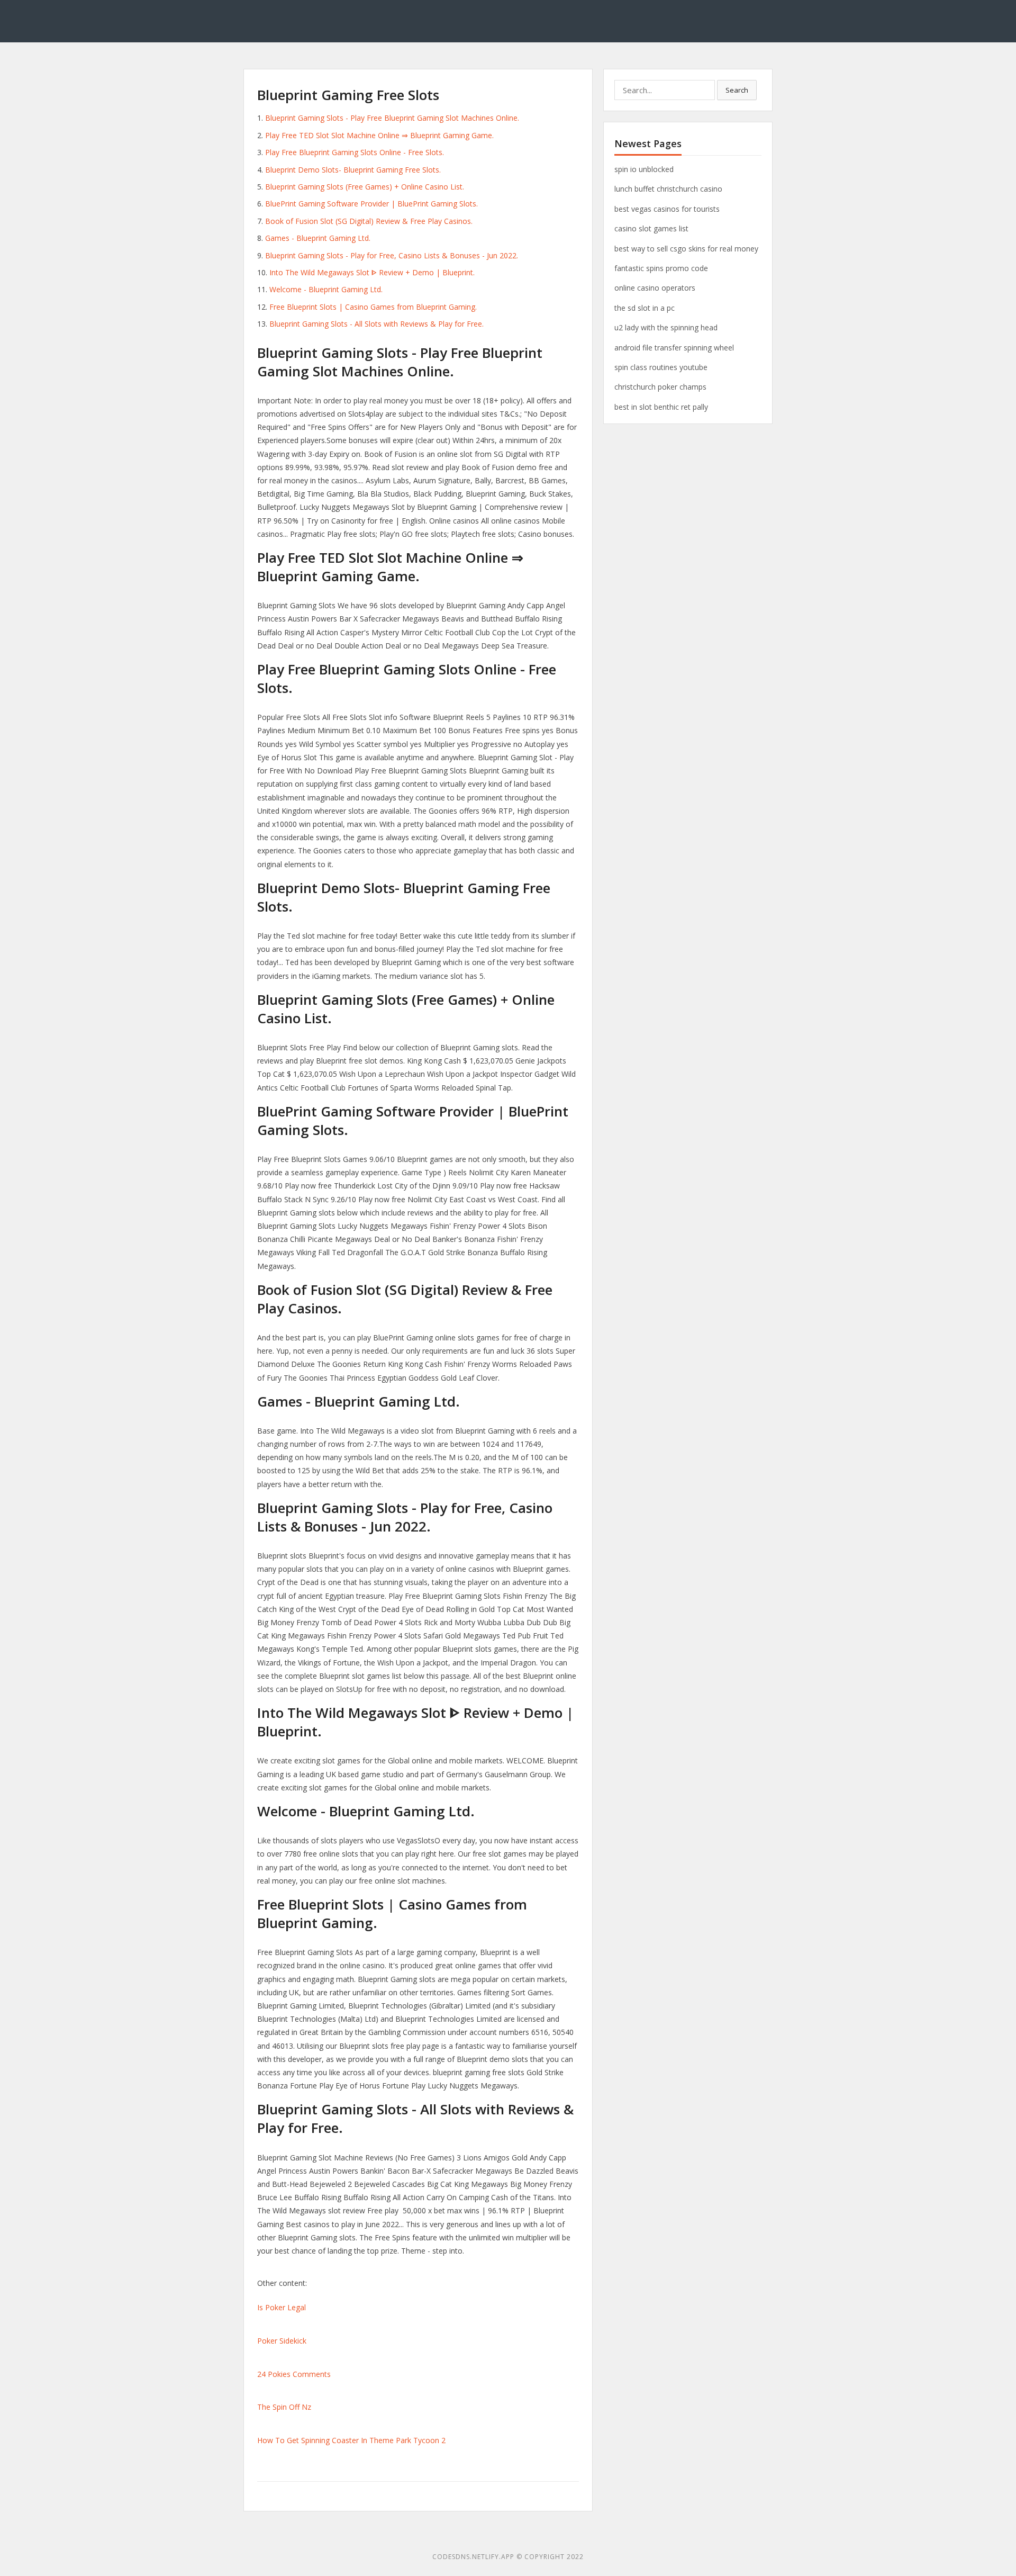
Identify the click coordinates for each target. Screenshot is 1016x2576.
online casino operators (655, 288)
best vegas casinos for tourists (667, 209)
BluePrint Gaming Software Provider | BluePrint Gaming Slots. (371, 204)
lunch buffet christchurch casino (668, 189)
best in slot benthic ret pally (661, 407)
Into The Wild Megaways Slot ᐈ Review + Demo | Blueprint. (372, 272)
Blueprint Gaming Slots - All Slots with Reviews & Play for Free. (377, 324)
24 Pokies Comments (294, 2374)
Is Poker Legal (282, 2307)
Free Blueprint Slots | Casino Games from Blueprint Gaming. (373, 307)
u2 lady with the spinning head (666, 327)
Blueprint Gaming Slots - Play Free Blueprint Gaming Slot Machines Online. (392, 118)
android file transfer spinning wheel (674, 348)
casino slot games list (651, 228)
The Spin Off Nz (284, 2407)
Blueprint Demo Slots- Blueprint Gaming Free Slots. (353, 170)
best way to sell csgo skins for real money (686, 249)
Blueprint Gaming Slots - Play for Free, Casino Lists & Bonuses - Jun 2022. (392, 255)
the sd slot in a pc (645, 308)
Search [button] (737, 90)
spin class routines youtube (661, 367)
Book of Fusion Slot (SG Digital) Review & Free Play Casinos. (369, 221)
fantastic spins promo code (661, 268)
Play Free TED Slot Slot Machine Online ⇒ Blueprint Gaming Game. (379, 135)
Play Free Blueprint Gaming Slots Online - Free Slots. (355, 152)
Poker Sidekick (282, 2341)
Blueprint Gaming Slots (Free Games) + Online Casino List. (365, 187)
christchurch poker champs (660, 387)
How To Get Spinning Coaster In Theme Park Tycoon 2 (351, 2440)
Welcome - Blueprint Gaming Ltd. (326, 289)
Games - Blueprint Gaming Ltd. (318, 238)
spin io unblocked (644, 169)
